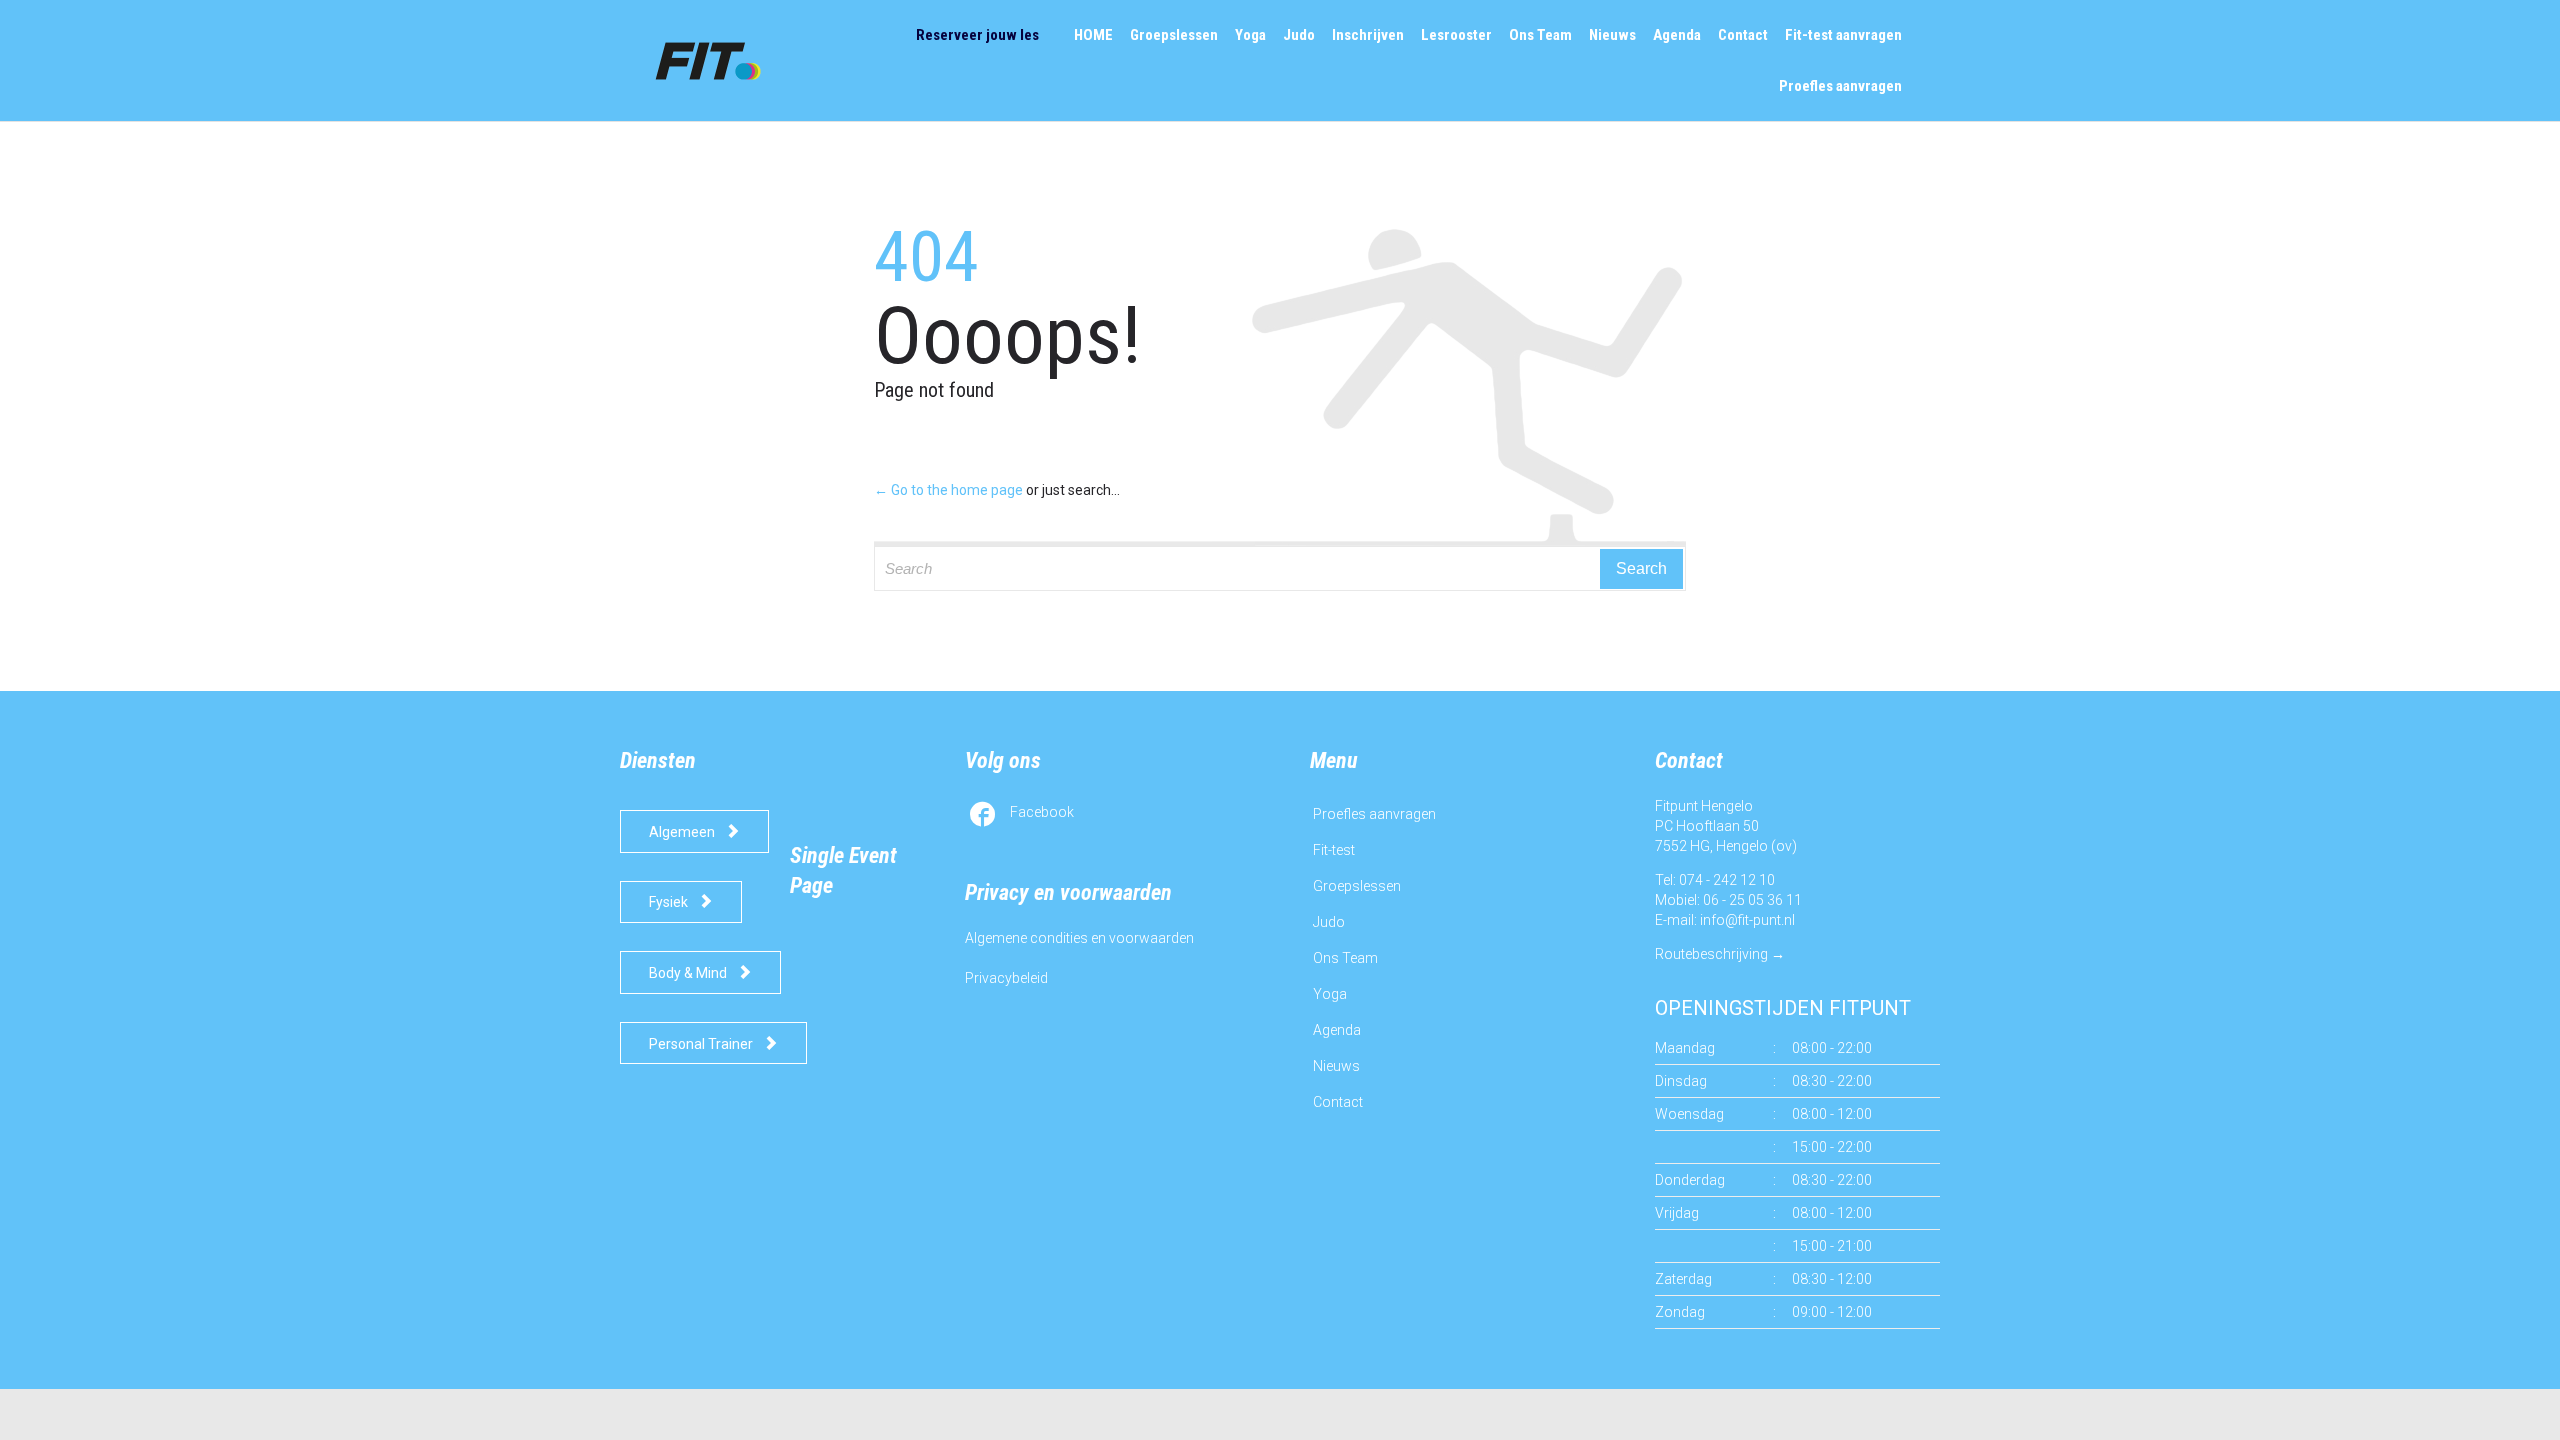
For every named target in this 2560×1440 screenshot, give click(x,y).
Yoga (1330, 994)
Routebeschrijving (1711, 954)
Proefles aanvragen (1374, 814)
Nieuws (1336, 1066)
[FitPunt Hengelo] (726, 60)
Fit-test (1334, 850)
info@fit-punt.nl (1747, 920)
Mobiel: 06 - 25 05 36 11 (1728, 900)
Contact (1338, 1102)
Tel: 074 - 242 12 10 (1715, 880)
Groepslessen (1357, 886)
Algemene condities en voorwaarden (1079, 938)
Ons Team (1345, 958)
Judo (1329, 922)
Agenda (1337, 1030)
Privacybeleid (1006, 978)
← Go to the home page (948, 490)
